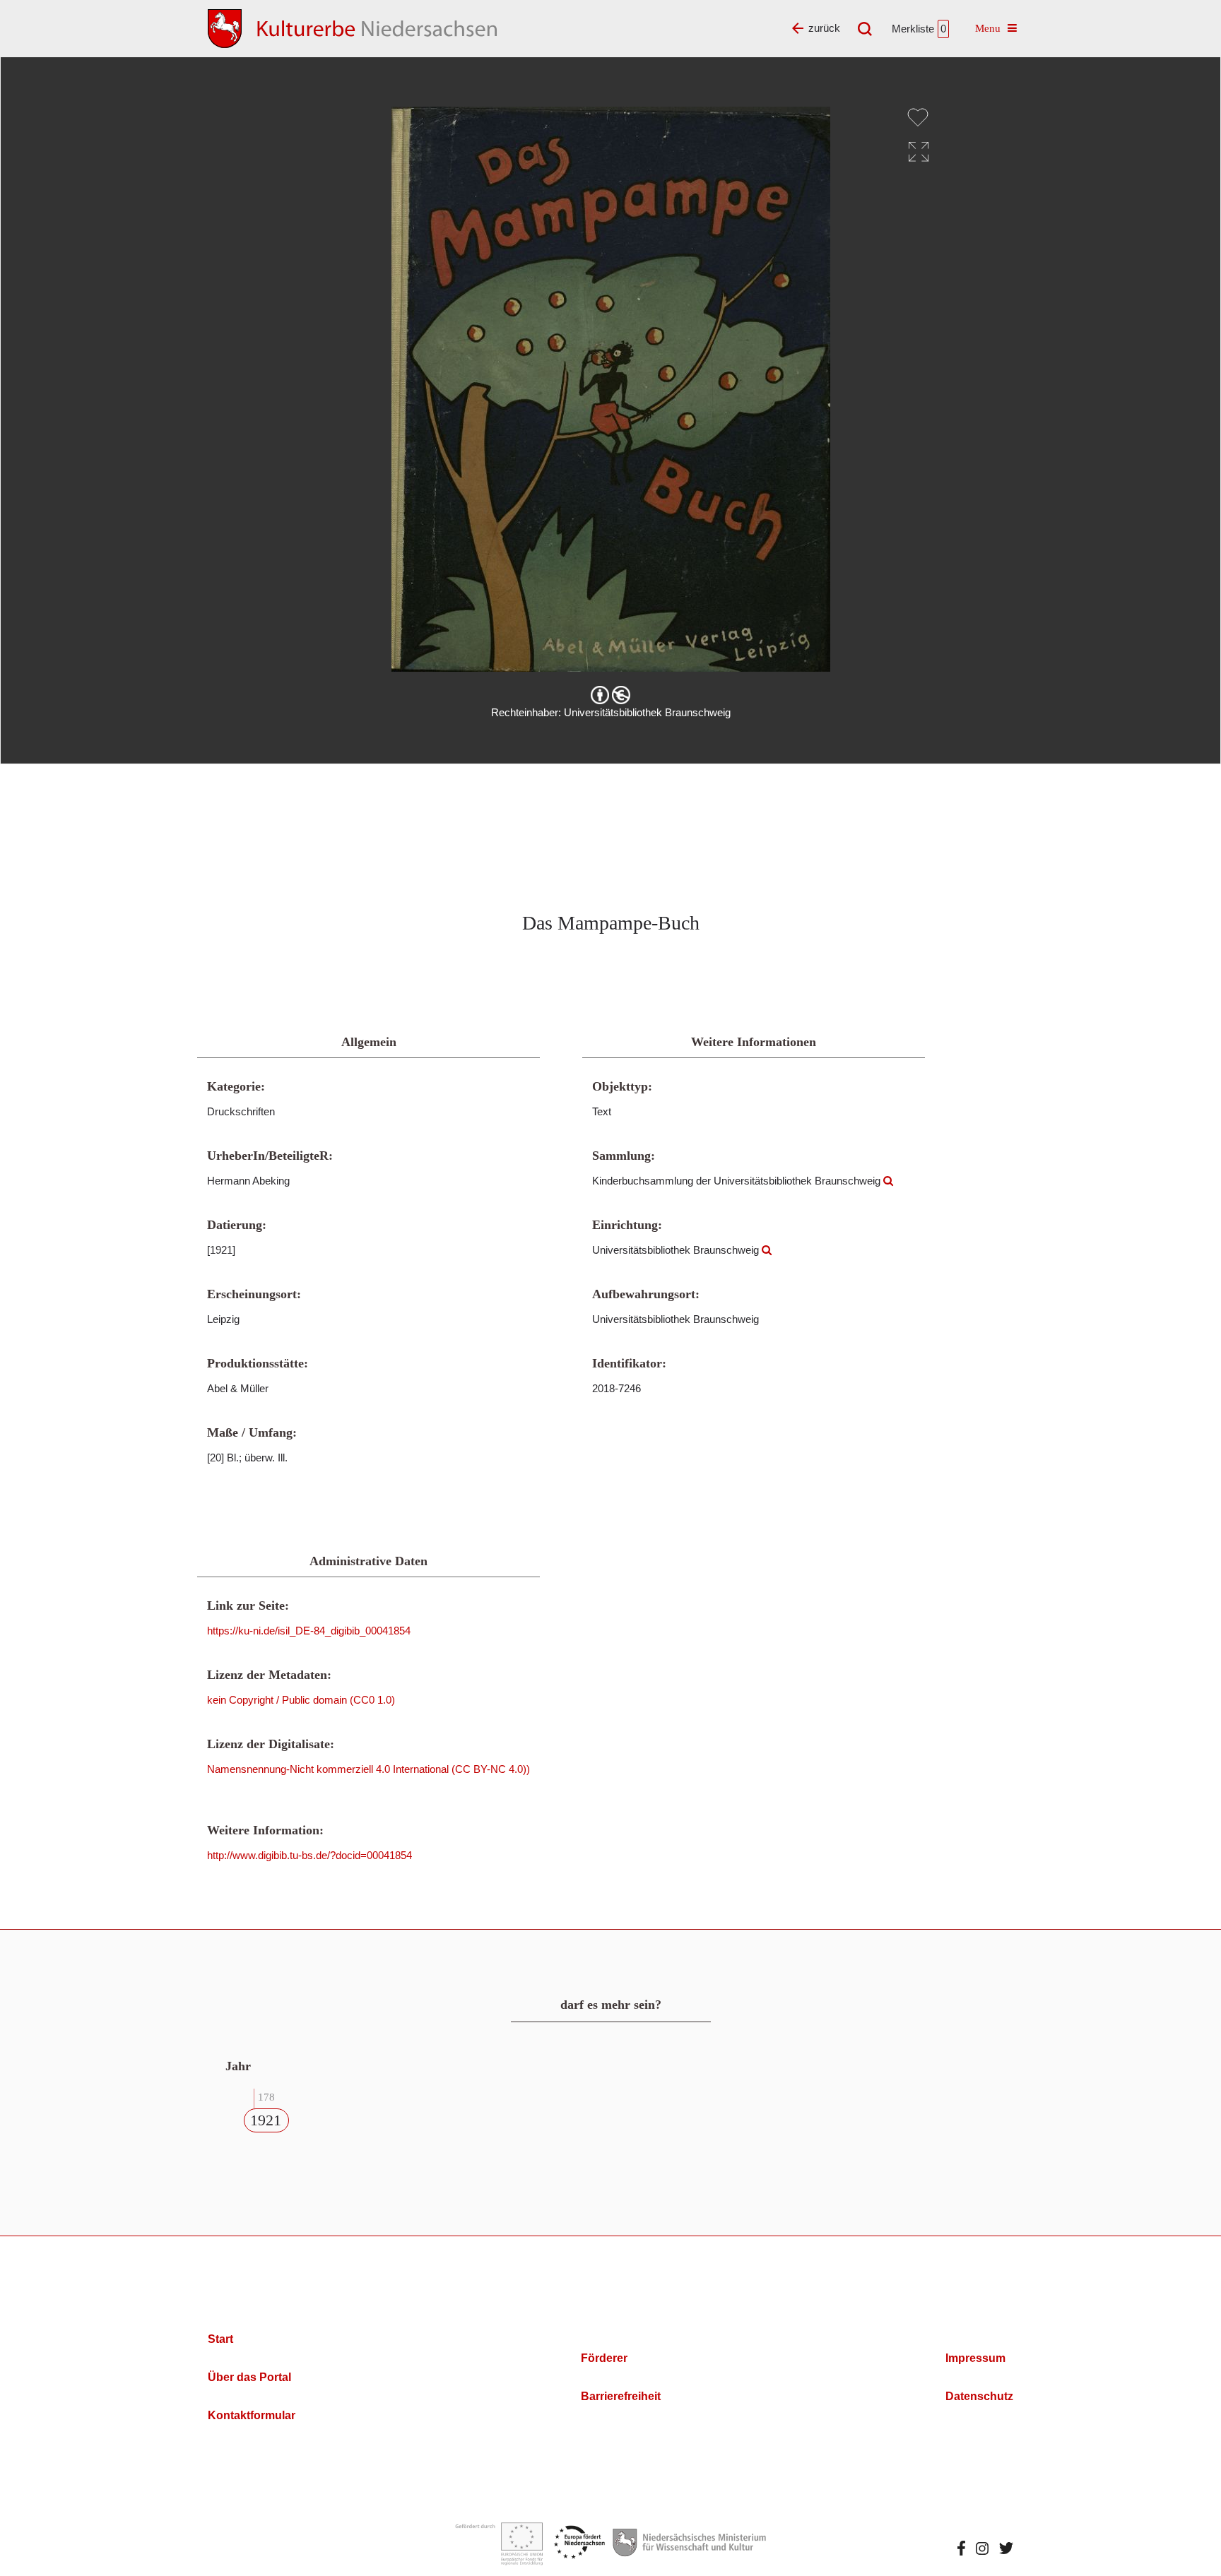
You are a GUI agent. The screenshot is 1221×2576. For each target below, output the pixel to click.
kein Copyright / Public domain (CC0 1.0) (301, 1700)
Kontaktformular (252, 2415)
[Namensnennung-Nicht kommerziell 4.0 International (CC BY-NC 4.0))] (610, 695)
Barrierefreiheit (621, 2396)
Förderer (604, 2358)
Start (220, 2339)
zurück (824, 28)
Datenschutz (979, 2396)
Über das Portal (249, 2377)
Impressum (975, 2358)
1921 (266, 2120)
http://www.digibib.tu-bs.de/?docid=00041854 (309, 1855)
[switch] (918, 117)
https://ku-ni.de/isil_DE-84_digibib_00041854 (309, 1631)
